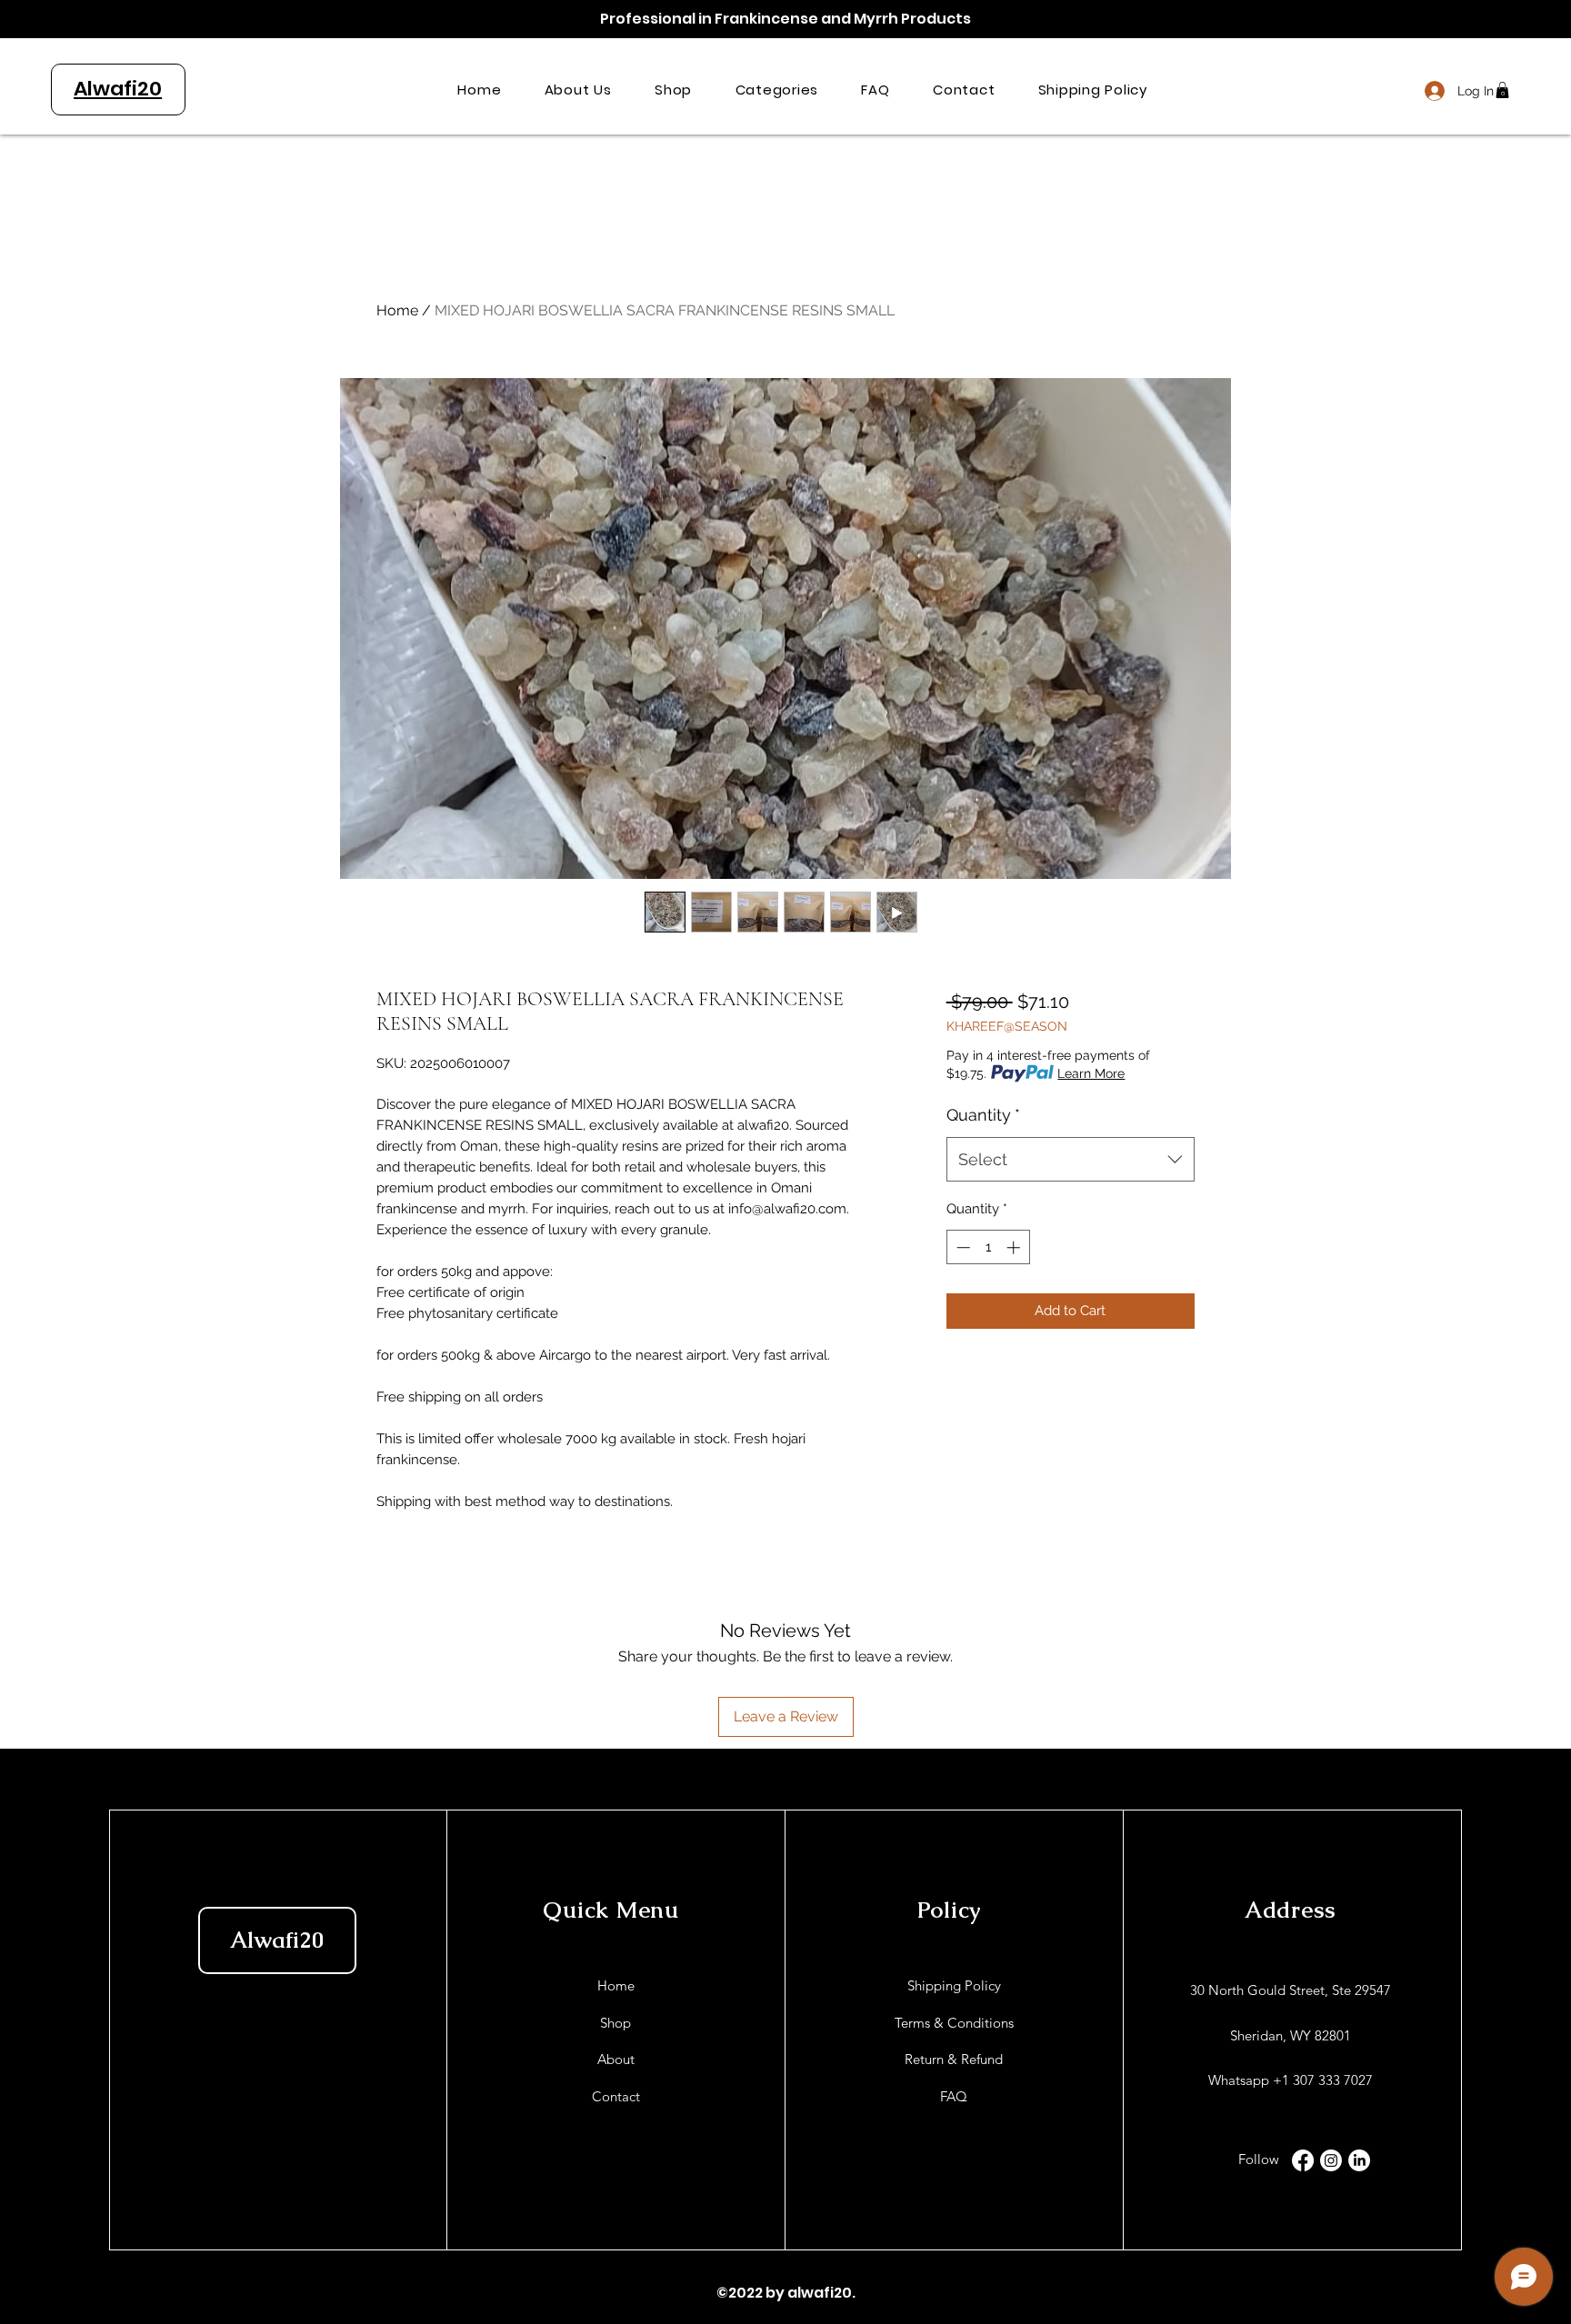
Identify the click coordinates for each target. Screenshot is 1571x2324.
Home (397, 310)
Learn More (1091, 1073)
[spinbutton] (988, 1247)
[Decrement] (961, 1247)
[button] (777, 90)
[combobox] (1071, 1160)
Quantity (983, 1115)
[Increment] (1015, 1247)
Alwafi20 (277, 1940)
